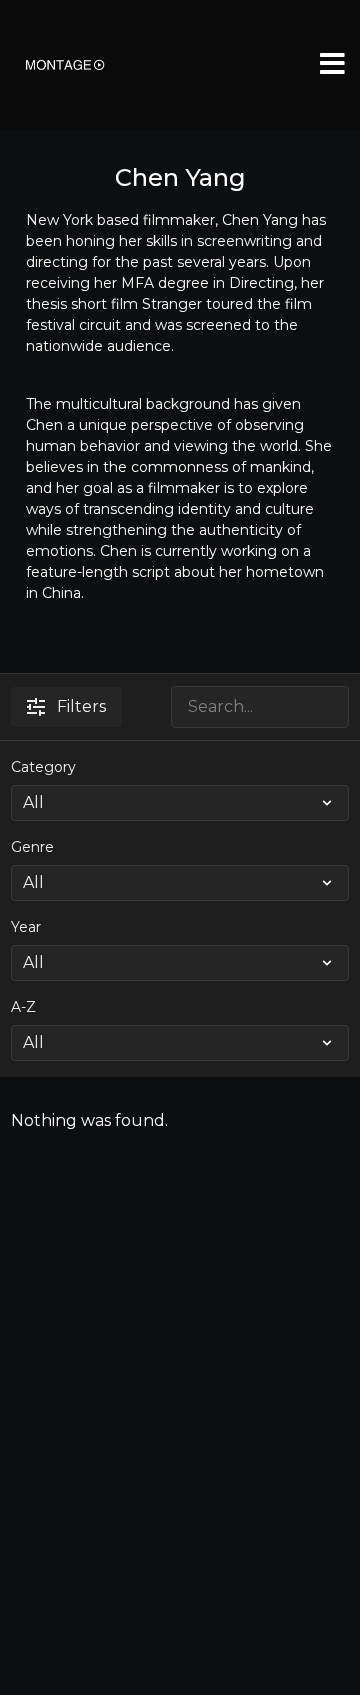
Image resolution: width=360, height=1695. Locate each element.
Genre (32, 847)
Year (26, 927)
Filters (81, 706)
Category (43, 767)
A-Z (23, 1007)
